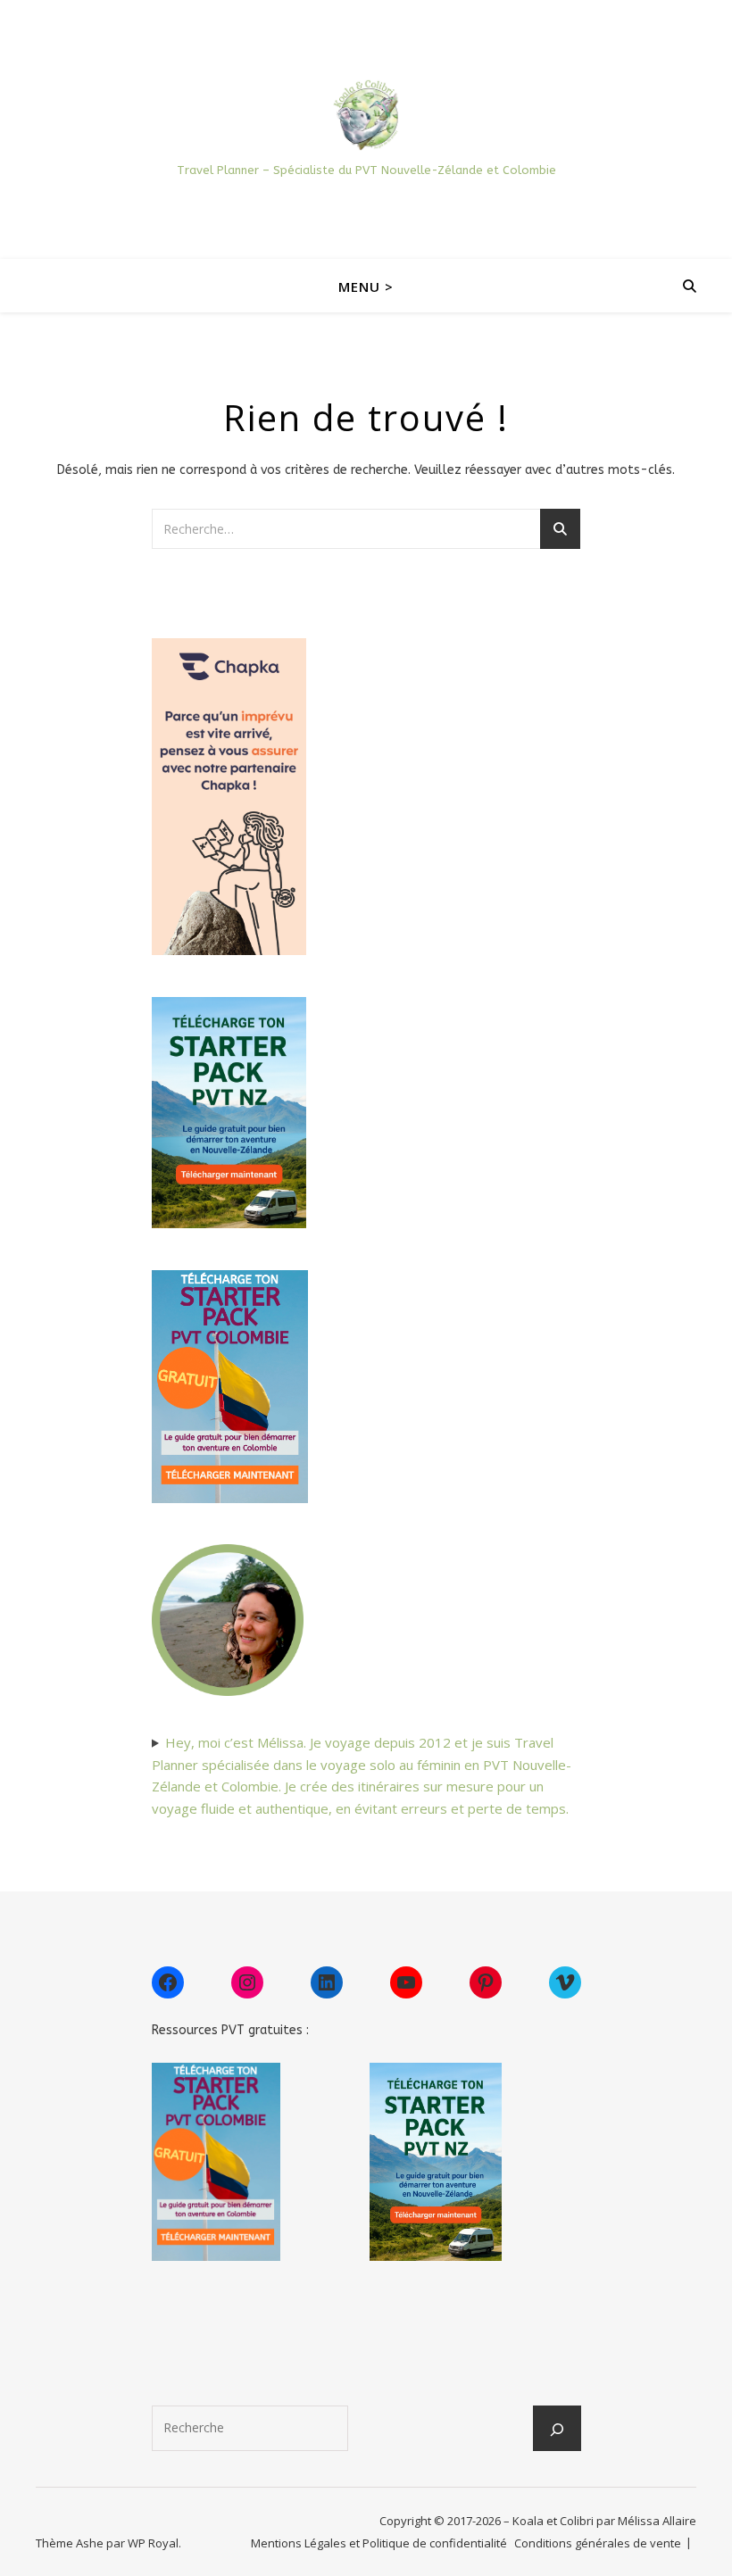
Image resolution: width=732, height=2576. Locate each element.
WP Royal (153, 2543)
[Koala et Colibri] (366, 115)
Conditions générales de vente (598, 2543)
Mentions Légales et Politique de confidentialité (379, 2543)
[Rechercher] (557, 2430)
